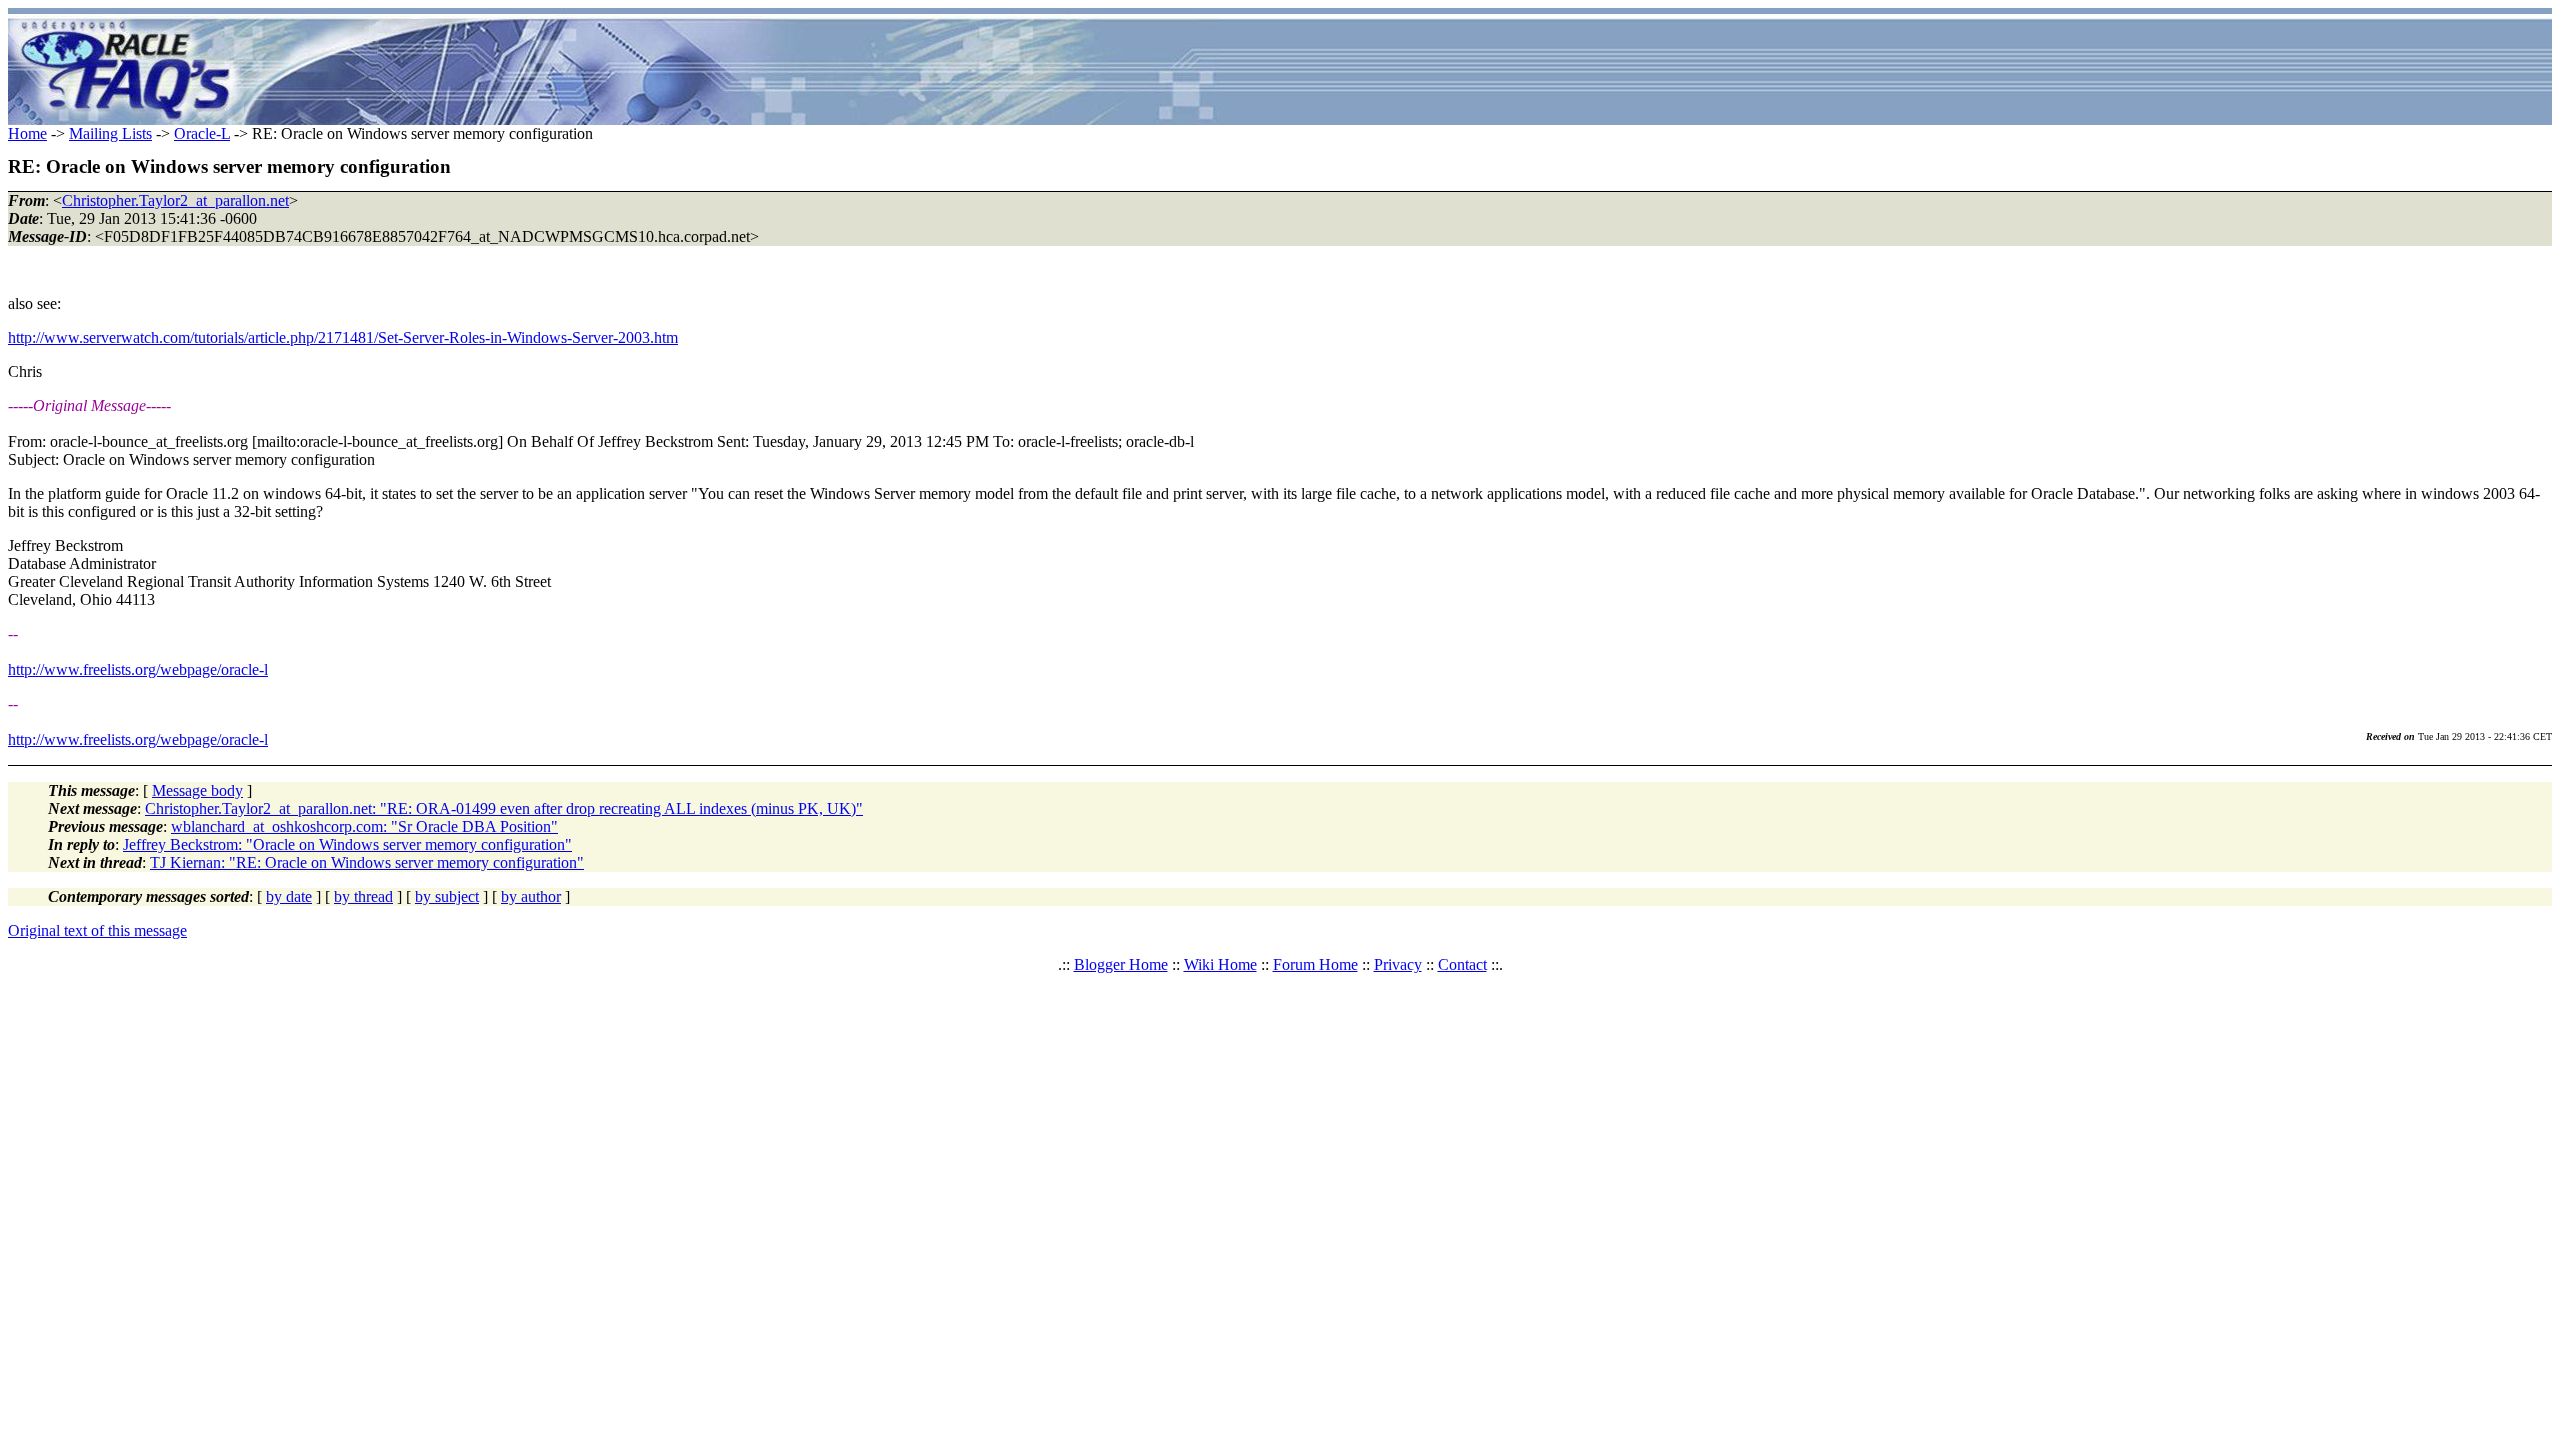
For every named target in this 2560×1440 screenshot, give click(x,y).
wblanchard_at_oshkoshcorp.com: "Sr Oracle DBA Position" (364, 826)
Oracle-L (202, 133)
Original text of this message (97, 930)
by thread (363, 896)
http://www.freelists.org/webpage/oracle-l (138, 669)
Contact (1462, 964)
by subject (447, 896)
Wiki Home (1220, 964)
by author (531, 896)
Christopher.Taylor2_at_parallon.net (175, 200)
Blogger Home (1121, 964)
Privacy (1398, 964)
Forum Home (1315, 964)
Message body (197, 790)
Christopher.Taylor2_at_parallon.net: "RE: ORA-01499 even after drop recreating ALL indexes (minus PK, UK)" (504, 808)
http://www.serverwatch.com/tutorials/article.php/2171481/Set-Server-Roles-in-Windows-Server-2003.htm (343, 337)
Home (27, 133)
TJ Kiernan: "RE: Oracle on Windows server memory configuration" (367, 862)
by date (289, 896)
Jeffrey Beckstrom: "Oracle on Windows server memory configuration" (347, 844)
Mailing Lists (110, 133)
